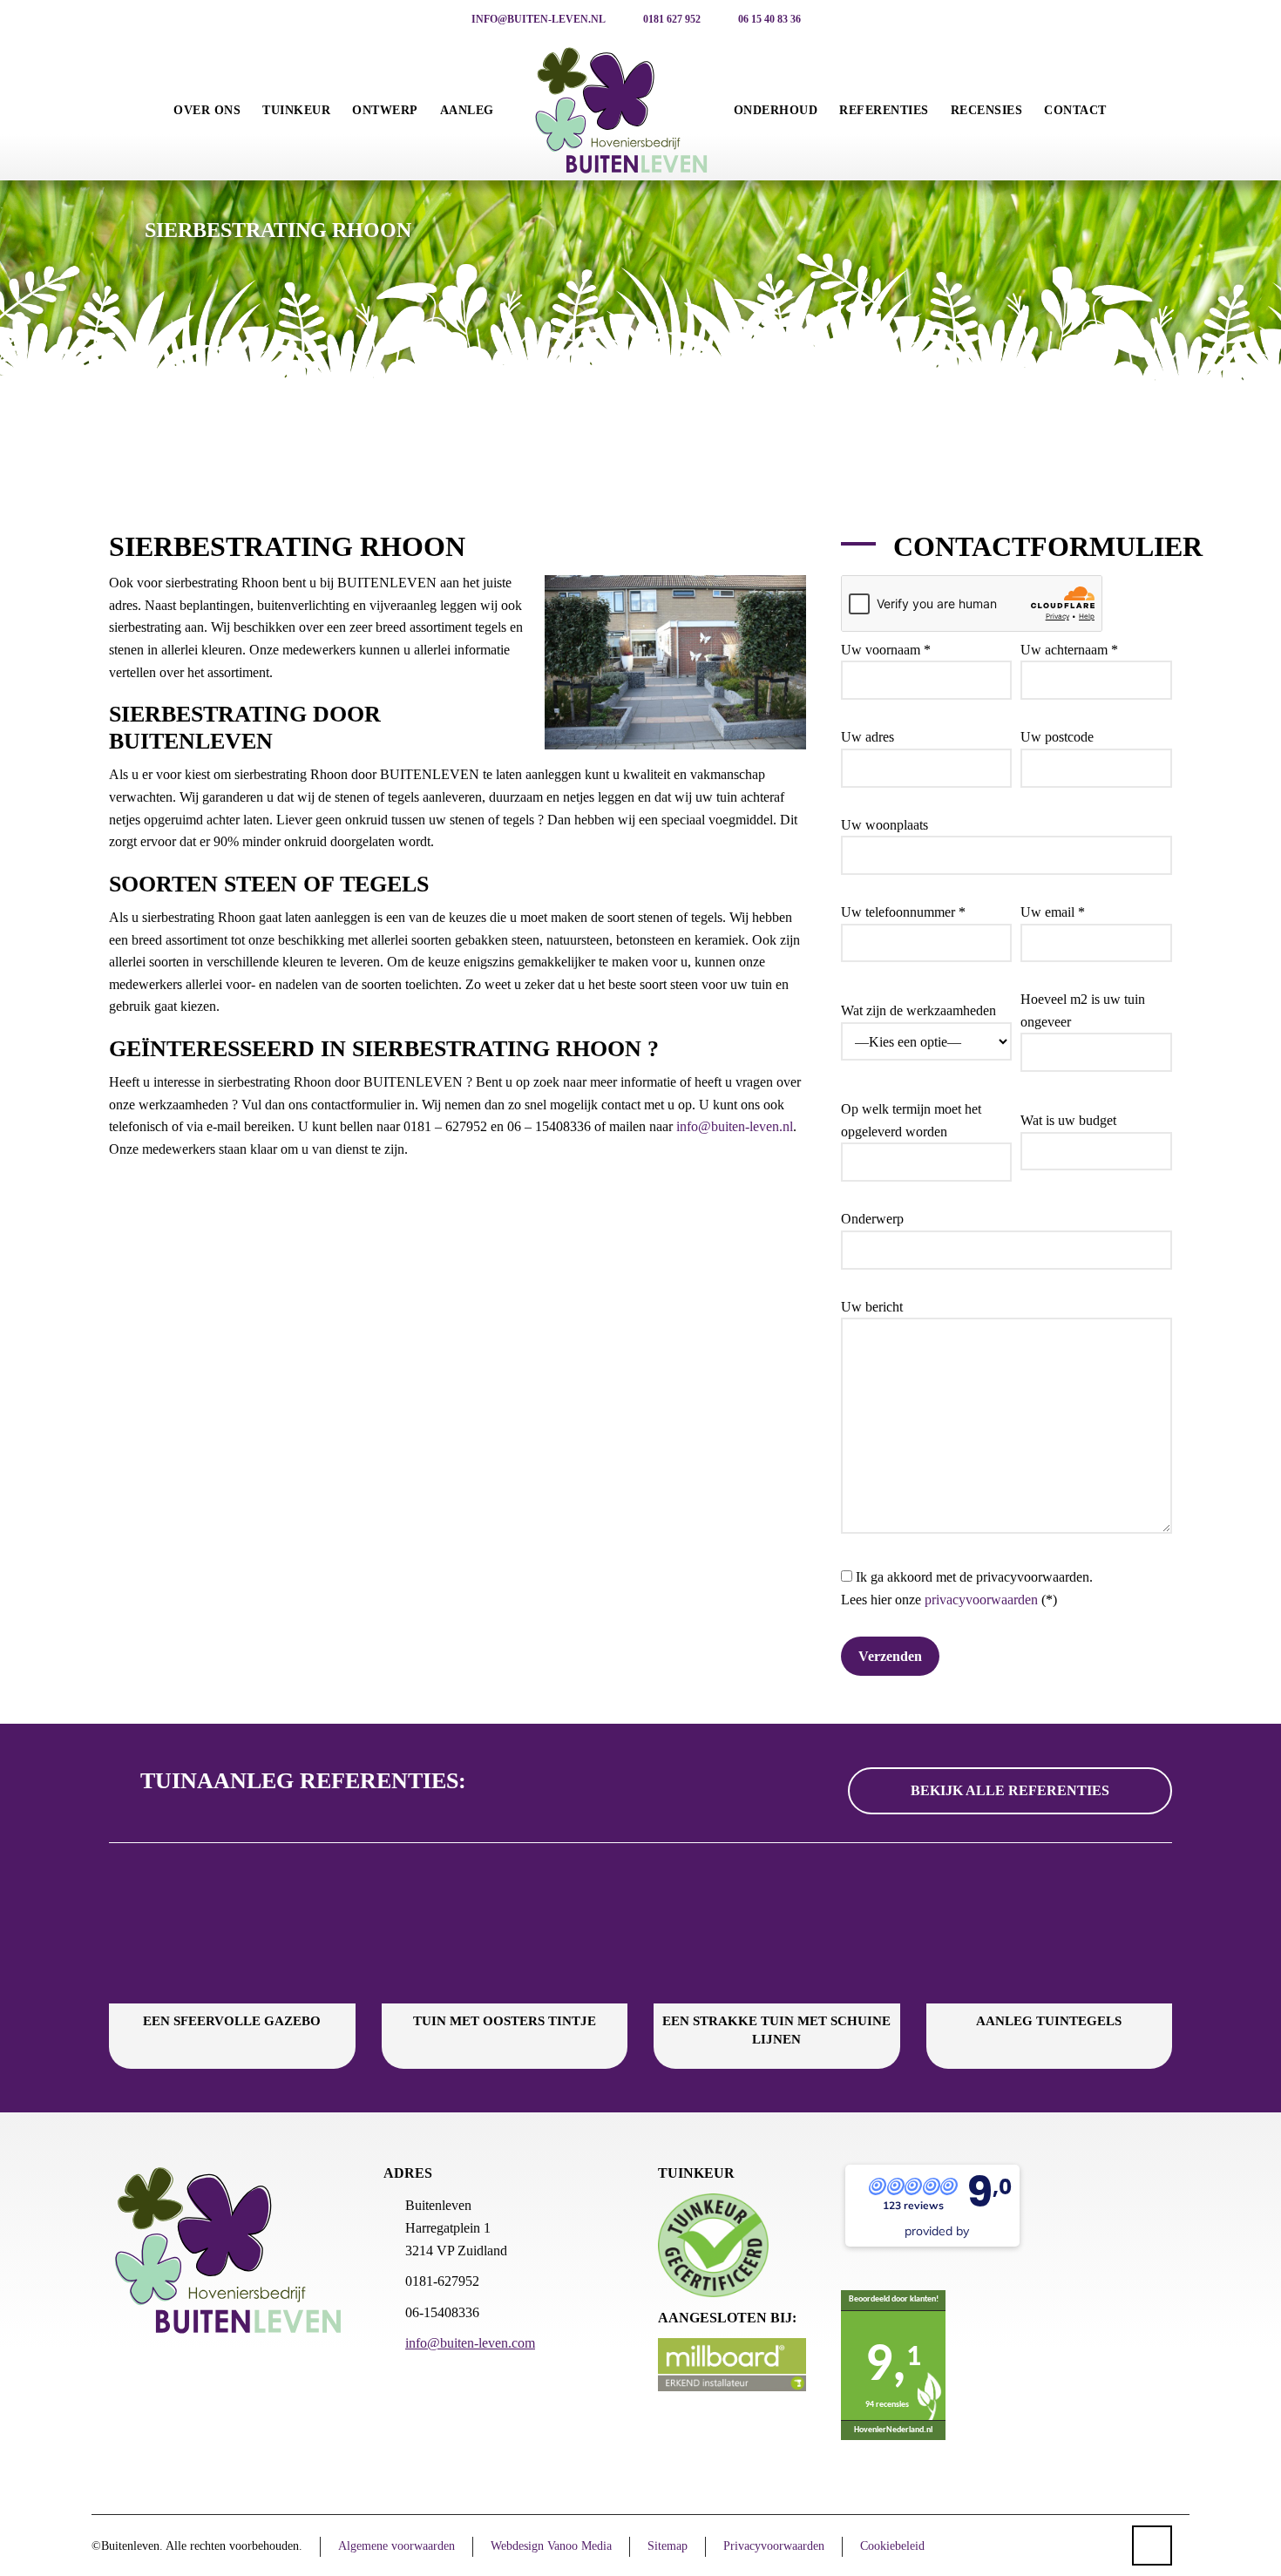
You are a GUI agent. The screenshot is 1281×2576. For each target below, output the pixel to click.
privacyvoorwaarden (981, 1600)
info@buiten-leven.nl (537, 19)
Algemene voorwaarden (396, 2546)
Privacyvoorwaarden (774, 2546)
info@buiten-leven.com (470, 2343)
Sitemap (668, 2546)
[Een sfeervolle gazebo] (232, 1934)
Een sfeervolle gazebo (232, 2021)
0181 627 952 (671, 19)
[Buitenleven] (622, 111)
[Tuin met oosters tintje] (505, 1934)
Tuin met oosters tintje (505, 2021)
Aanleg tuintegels (1049, 2021)
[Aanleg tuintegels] (1050, 1934)
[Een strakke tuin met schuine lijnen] (777, 1934)
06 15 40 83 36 (768, 19)
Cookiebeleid (892, 2546)
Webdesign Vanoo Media (551, 2546)
